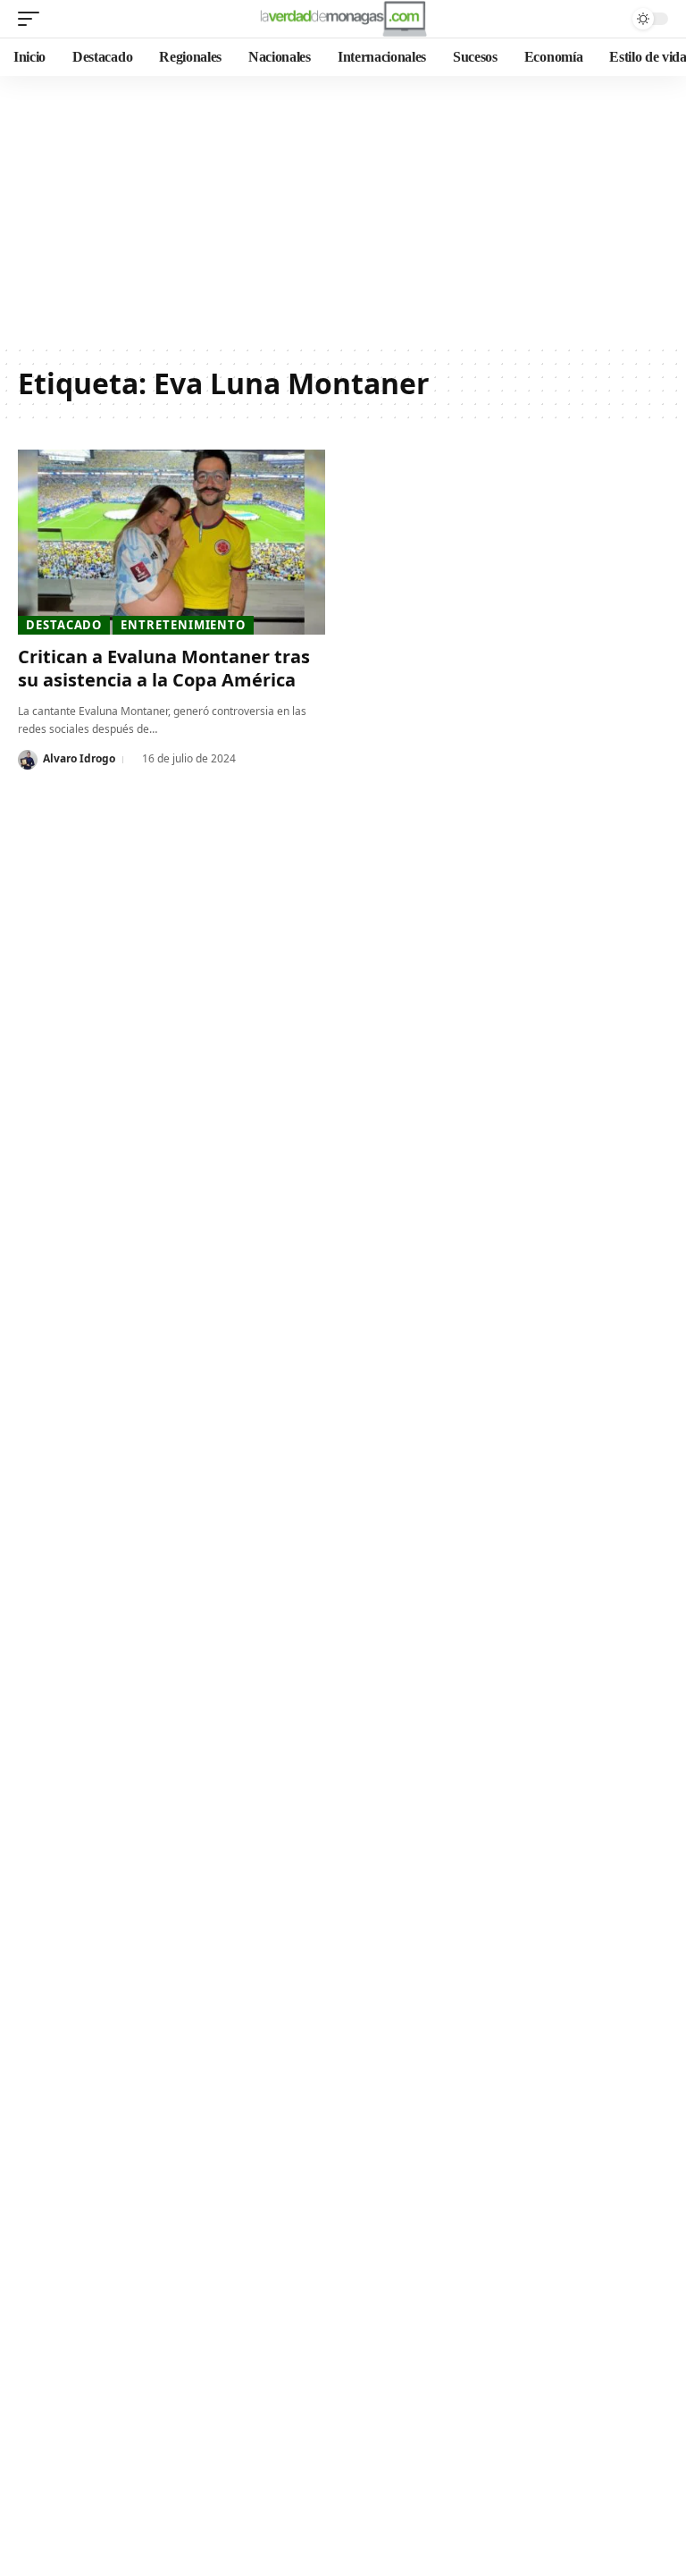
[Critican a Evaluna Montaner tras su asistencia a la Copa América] (171, 542)
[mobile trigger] (33, 19)
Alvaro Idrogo (79, 758)
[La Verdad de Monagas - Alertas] (343, 19)
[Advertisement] (343, 210)
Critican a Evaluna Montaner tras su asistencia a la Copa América (164, 668)
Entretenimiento (183, 625)
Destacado (64, 625)
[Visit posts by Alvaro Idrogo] (28, 760)
